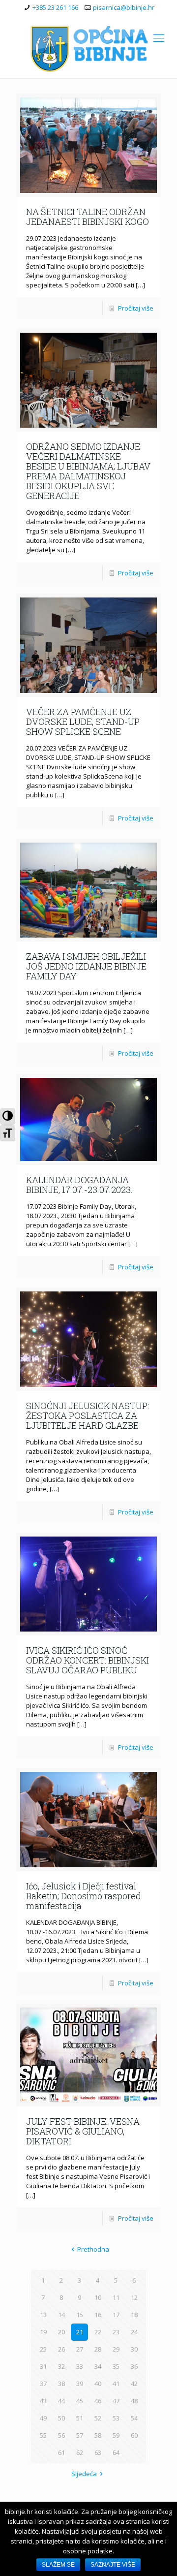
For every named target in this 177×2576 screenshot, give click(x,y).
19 (43, 2332)
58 (98, 2435)
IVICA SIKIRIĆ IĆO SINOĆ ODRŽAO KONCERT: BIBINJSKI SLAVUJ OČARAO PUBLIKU (88, 1660)
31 (43, 2366)
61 (61, 2452)
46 (98, 2401)
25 (43, 2349)
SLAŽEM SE (58, 2565)
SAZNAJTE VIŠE (113, 2565)
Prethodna (93, 2249)
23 (116, 2332)
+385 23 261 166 (55, 7)
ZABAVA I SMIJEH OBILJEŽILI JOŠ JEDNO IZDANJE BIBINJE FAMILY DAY (86, 966)
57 (80, 2435)
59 (116, 2435)
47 (116, 2401)
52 (98, 2418)
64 (116, 2452)
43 (43, 2401)
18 (134, 2315)
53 (116, 2418)
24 (134, 2332)
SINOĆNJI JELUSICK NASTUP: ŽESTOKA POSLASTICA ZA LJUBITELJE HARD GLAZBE (88, 1415)
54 (134, 2418)
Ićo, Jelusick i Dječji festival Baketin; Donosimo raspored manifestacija (84, 1896)
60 (134, 2435)
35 (116, 2366)
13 (43, 2315)
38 (61, 2384)
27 (80, 2349)
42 (134, 2384)
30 (134, 2349)
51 (80, 2418)
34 (98, 2366)
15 (80, 2315)
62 (80, 2452)
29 (116, 2349)
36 (134, 2366)
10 (98, 2297)
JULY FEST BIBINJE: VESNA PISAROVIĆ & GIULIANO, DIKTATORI (83, 2131)
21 (80, 2332)
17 (116, 2315)
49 (43, 2418)
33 (80, 2366)
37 (43, 2384)
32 (61, 2366)
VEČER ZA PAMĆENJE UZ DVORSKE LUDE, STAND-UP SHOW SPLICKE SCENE (83, 722)
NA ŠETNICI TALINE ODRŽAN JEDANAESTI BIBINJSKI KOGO (88, 217)
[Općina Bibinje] (88, 48)
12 (134, 2297)
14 (61, 2315)
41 (116, 2384)
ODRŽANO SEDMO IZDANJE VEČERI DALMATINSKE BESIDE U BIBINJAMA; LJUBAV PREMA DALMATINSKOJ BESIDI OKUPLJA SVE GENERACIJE (88, 471)
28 (98, 2349)
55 (43, 2435)
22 (98, 2332)
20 (61, 2332)
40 (98, 2384)
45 (80, 2401)
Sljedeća (84, 2474)
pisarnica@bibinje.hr (124, 7)
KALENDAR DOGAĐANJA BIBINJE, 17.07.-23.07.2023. (79, 1185)
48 (134, 2401)
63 (98, 2452)
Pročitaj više (136, 308)
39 (80, 2384)
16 (98, 2315)
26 (61, 2349)
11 (116, 2297)
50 (61, 2418)
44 (61, 2401)
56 (61, 2435)
